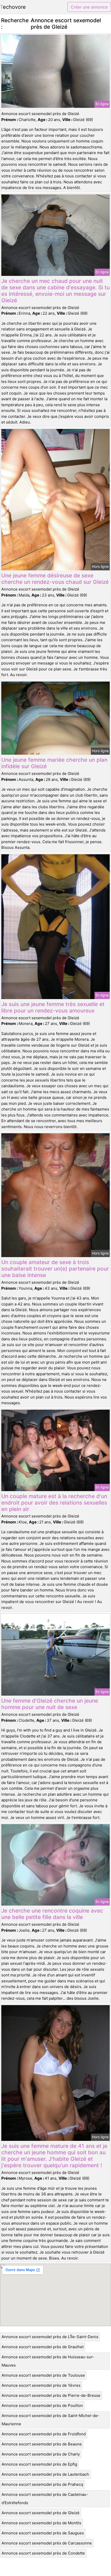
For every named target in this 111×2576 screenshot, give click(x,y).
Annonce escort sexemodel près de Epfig (39, 2464)
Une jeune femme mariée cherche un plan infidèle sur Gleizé (54, 763)
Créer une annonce (89, 7)
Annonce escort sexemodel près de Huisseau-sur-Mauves (48, 2361)
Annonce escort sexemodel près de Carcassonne (47, 2543)
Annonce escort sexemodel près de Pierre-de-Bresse (51, 2395)
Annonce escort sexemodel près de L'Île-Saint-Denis (50, 2337)
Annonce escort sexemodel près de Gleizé (41, 2513)
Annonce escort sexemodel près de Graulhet (43, 2347)
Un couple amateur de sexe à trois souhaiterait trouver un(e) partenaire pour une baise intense (55, 1269)
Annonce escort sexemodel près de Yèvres (41, 2385)
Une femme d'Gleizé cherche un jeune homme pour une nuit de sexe (50, 1704)
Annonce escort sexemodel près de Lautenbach (45, 2474)
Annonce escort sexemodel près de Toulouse (43, 2375)
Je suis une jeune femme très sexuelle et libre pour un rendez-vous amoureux (53, 1007)
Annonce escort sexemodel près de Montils (41, 2523)
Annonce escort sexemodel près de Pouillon (42, 2405)
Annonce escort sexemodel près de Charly (41, 2454)
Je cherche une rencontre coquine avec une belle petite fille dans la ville (52, 1914)
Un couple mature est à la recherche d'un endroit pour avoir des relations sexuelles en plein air (54, 1503)
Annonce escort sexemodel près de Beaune (42, 2444)
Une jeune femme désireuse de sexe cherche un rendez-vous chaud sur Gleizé (55, 579)
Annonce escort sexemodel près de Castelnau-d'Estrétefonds (45, 2499)
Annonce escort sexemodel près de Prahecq (42, 2484)
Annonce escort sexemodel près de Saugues (43, 2533)
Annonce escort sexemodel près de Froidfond (44, 2434)
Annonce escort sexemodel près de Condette (43, 2553)
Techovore (13, 7)
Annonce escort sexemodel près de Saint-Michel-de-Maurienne (50, 2420)
